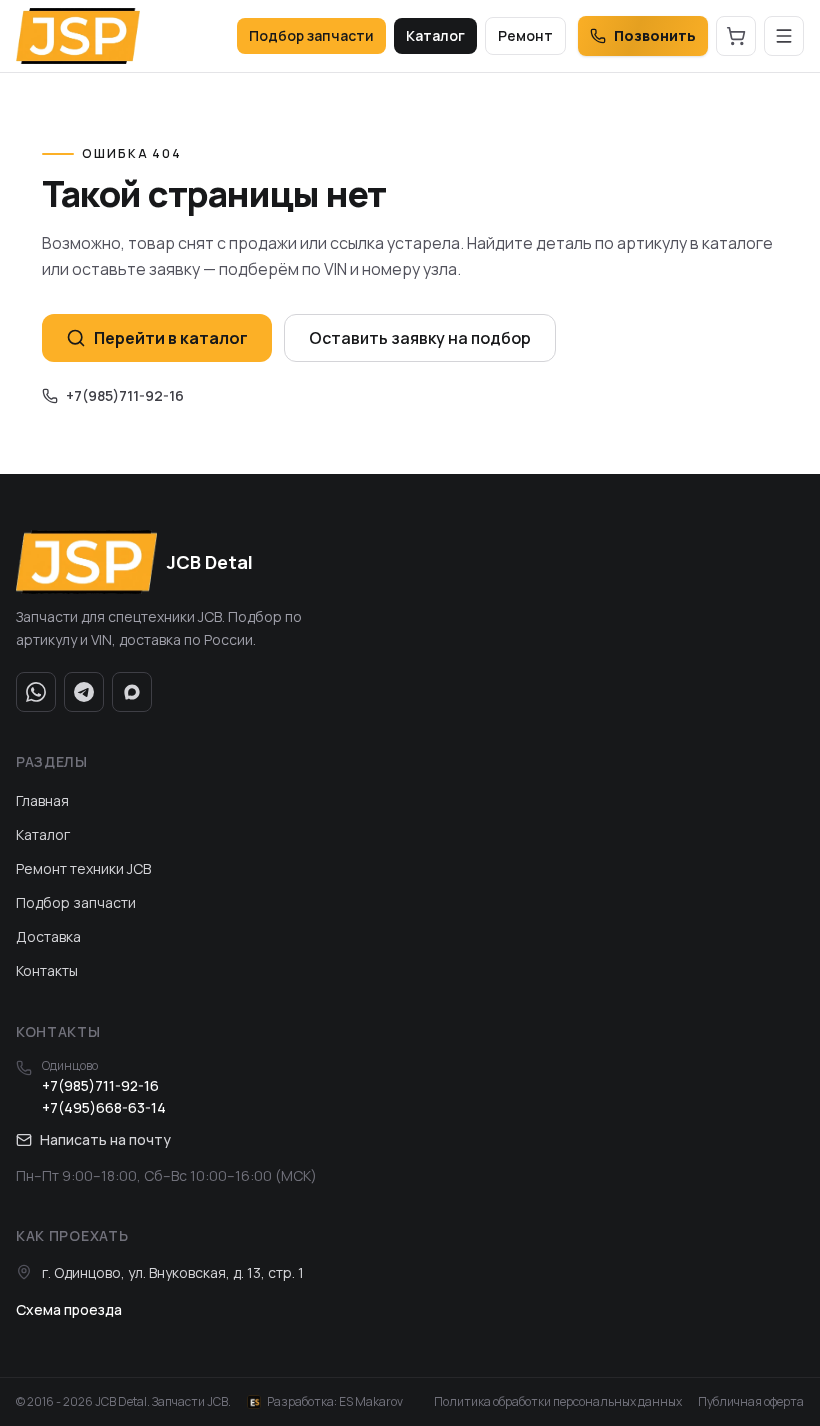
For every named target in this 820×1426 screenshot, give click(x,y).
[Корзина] (736, 36)
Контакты (47, 970)
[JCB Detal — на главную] (78, 36)
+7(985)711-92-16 (125, 395)
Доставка (48, 936)
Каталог (435, 35)
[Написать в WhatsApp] (36, 692)
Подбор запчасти (311, 35)
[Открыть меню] (784, 36)
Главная (42, 800)
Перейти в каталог (171, 338)
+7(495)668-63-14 (104, 1107)
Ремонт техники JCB (83, 868)
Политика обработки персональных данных (558, 1402)
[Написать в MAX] (132, 692)
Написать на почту (105, 1139)
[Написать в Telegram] (84, 692)
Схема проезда (69, 1309)
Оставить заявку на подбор (420, 338)
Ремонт (525, 35)
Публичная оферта (751, 1402)
